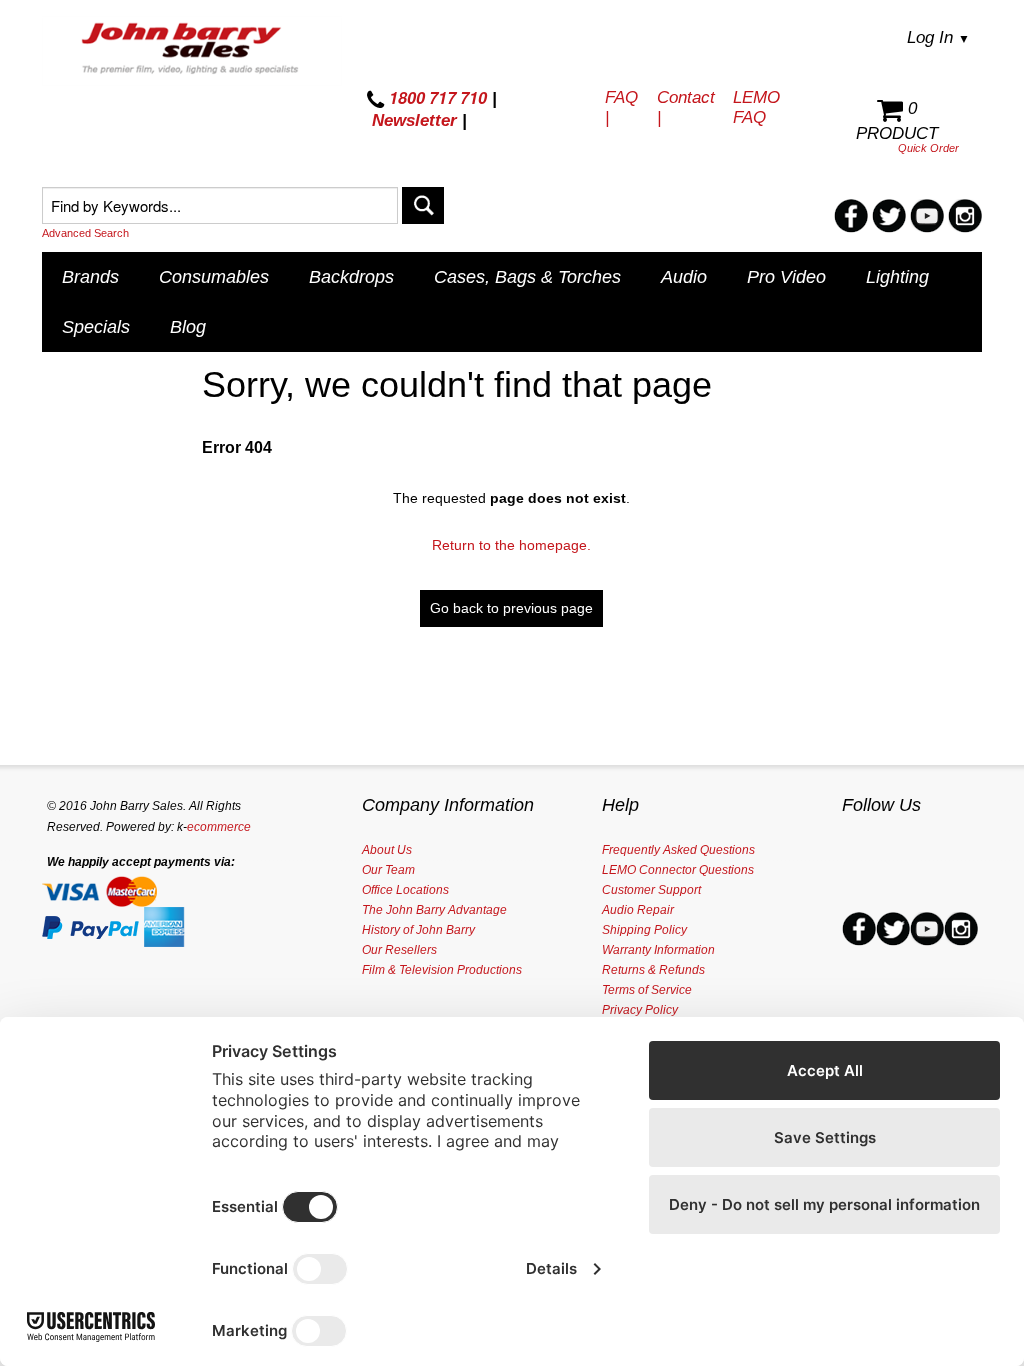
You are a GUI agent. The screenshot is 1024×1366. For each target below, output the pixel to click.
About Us (387, 850)
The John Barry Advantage (434, 910)
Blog (188, 327)
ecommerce (219, 827)
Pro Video (786, 277)
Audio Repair (638, 910)
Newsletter (414, 120)
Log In (938, 37)
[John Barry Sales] (192, 51)
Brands (90, 277)
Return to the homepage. (511, 545)
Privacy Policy (640, 1010)
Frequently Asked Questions (678, 850)
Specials (96, 327)
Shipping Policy (644, 930)
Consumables (214, 277)
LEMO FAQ (756, 107)
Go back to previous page (511, 608)
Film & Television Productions (442, 970)
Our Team (388, 870)
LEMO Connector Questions (678, 870)
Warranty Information (658, 950)
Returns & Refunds (653, 970)
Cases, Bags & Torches (527, 277)
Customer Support (651, 890)
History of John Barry (418, 930)
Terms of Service (647, 990)
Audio (684, 277)
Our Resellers (399, 950)
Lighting (897, 277)
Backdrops (351, 277)
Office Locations (405, 890)
